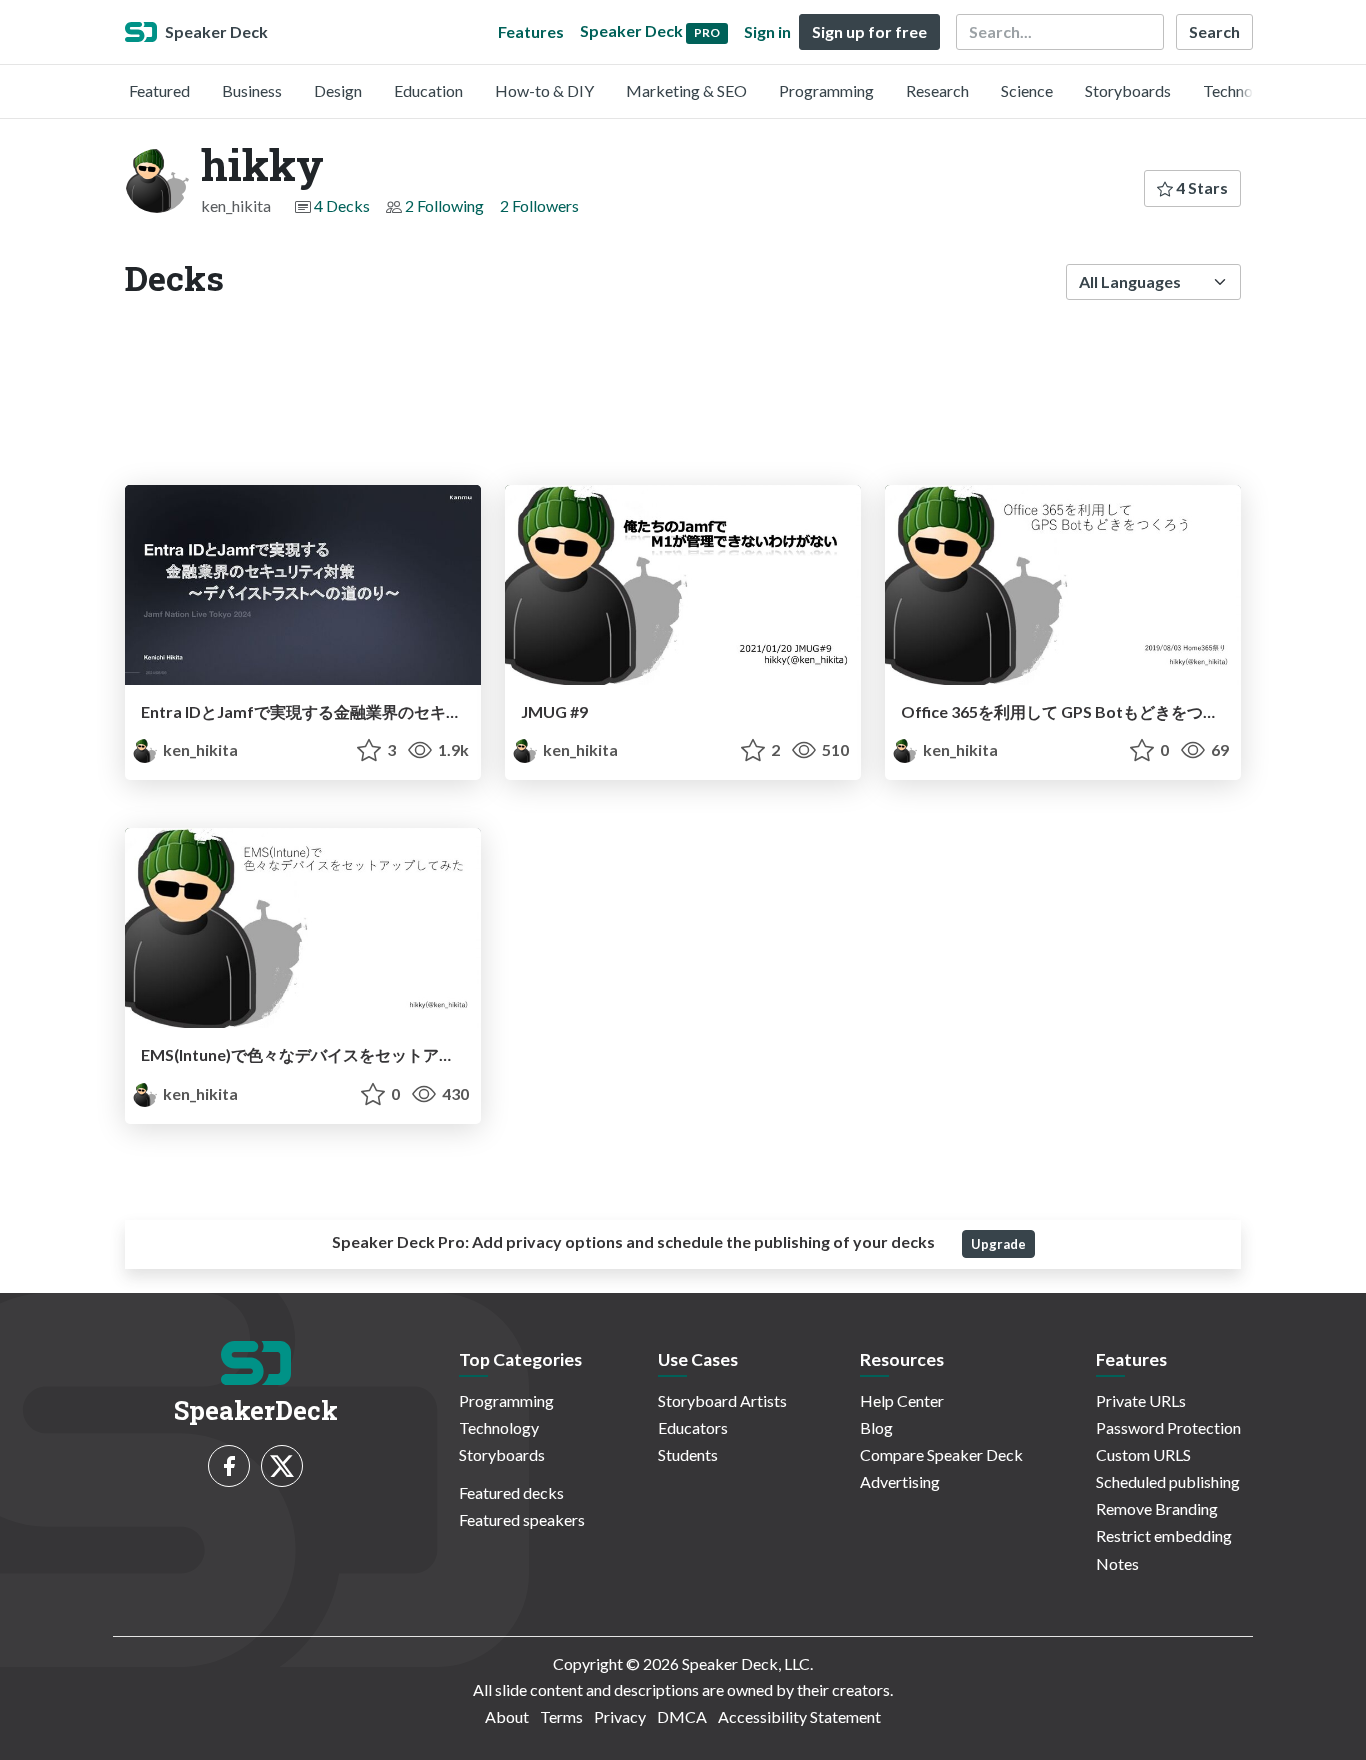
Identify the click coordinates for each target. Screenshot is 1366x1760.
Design (338, 90)
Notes (1117, 1563)
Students (688, 1454)
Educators (693, 1427)
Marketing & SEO (686, 90)
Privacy (620, 1716)
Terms (561, 1716)
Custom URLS (1143, 1454)
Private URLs (1141, 1400)
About (507, 1716)
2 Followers (539, 205)
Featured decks (511, 1492)
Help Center (902, 1400)
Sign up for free (869, 31)
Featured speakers (522, 1519)
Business (252, 90)
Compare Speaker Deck (941, 1454)
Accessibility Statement (799, 1716)
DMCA (682, 1716)
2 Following (444, 205)
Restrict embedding (1164, 1535)
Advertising (900, 1481)
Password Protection (1168, 1427)
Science (1027, 90)
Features (531, 31)
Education (428, 90)
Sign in (767, 31)
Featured (159, 90)
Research (937, 90)
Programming (826, 90)
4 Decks (342, 205)
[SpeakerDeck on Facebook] (229, 1466)
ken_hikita (199, 749)
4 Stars (1200, 187)
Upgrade (998, 1244)
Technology (1243, 90)
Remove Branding (1157, 1508)
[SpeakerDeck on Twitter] (282, 1466)
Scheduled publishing (1168, 1481)
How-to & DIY (544, 90)
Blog (876, 1427)
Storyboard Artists (722, 1400)
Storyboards (1128, 90)
